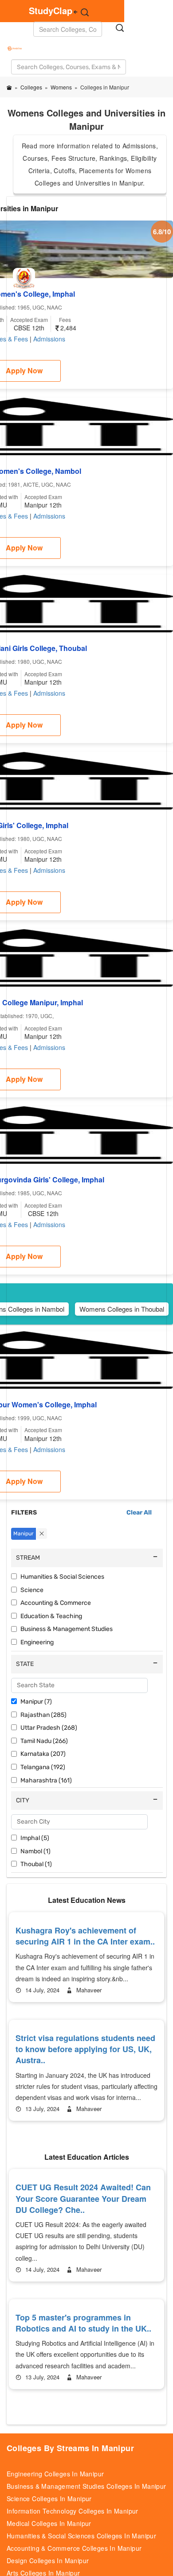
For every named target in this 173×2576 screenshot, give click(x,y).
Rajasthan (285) (43, 1715)
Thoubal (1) (36, 1864)
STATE (25, 1664)
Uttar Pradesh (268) (49, 1728)
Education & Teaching (51, 1616)
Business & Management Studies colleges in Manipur (86, 2486)
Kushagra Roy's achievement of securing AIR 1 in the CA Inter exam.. (85, 1936)
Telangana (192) (43, 1767)
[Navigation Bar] (8, 43)
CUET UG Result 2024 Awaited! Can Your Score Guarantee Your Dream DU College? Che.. (83, 2198)
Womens (61, 87)
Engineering (37, 1642)
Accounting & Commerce (56, 1603)
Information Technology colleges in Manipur (73, 2511)
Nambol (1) (35, 1851)
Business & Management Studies (67, 1629)
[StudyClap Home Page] (9, 87)
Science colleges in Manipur (49, 2499)
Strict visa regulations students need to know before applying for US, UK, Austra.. (85, 2049)
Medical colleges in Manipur (49, 2523)
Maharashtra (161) (46, 1780)
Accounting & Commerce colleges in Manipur (74, 2548)
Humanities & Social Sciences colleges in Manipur (81, 2536)
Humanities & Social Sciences (62, 1577)
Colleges (31, 87)
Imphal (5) (35, 1838)
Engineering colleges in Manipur (55, 2474)
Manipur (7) (36, 1702)
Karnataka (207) (43, 1754)
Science (32, 1590)
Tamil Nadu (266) (44, 1741)
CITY (23, 1800)
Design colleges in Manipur (48, 2561)
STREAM (28, 1558)
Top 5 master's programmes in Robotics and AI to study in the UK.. (83, 2323)
